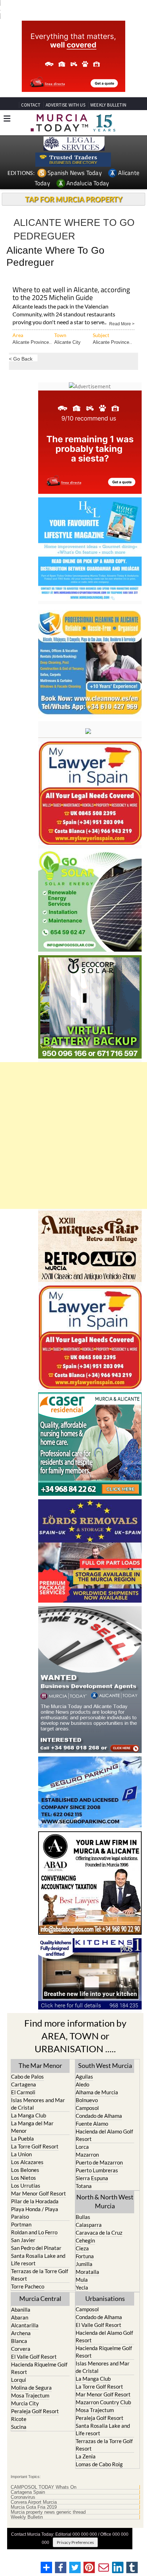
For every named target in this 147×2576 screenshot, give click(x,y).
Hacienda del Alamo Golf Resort (104, 2122)
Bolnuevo (87, 2087)
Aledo (82, 2071)
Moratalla (87, 2259)
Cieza (82, 2235)
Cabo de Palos (27, 2063)
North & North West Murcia (105, 2188)
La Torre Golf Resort (35, 2133)
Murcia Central (40, 2285)
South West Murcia (105, 2052)
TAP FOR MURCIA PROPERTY (74, 186)
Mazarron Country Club (103, 2389)
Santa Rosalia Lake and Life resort (38, 2246)
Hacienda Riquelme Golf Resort (39, 2355)
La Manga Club (29, 2102)
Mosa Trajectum (30, 2382)
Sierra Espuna (92, 2165)
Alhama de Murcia (97, 2079)
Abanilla (21, 2296)
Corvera (21, 2336)
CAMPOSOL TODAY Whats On (44, 2474)
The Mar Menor (40, 2052)
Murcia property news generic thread (48, 2499)
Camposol (87, 2095)
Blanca (19, 2328)
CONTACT (31, 92)
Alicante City (67, 329)
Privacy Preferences (75, 2529)
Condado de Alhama (99, 2102)
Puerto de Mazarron (99, 2149)
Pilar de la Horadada (35, 2188)
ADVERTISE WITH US (65, 92)
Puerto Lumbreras (97, 2157)
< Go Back (21, 345)
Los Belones (25, 2157)
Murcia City (25, 2390)
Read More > (122, 310)
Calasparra (89, 2212)
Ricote (19, 2406)
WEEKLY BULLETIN (108, 92)
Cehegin (85, 2227)
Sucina (19, 2414)
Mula (82, 2266)
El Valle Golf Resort (34, 2343)
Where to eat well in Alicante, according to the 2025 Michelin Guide (71, 281)
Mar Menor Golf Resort (39, 2180)
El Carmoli (23, 2079)
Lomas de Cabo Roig (99, 2451)
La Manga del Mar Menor (32, 2114)
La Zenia (86, 2443)
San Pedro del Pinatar (36, 2235)
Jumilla (84, 2251)
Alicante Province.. (32, 329)
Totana (84, 2173)
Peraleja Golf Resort (35, 2398)
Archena (21, 2320)
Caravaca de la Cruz (99, 2219)
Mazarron (87, 2141)
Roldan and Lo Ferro (34, 2219)
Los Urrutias (26, 2172)
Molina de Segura (31, 2374)
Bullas (83, 2204)
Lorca (82, 2133)
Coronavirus (23, 2484)
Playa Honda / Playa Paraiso (35, 2200)
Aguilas (84, 2063)
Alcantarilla (25, 2312)
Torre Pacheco (28, 2273)
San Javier (23, 2227)
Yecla (82, 2274)
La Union (21, 2141)
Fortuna (85, 2243)
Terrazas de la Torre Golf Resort (40, 2262)
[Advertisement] (73, 1122)
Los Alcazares (27, 2149)
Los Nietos (24, 2164)
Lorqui (19, 2366)
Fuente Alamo (92, 2110)
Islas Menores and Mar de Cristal (38, 2091)
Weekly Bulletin (27, 2504)
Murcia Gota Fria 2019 (34, 2494)
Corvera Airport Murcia (34, 2489)
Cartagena (24, 2071)
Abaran (20, 2304)
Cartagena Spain (28, 2479)
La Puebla (22, 2125)
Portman (21, 2211)
